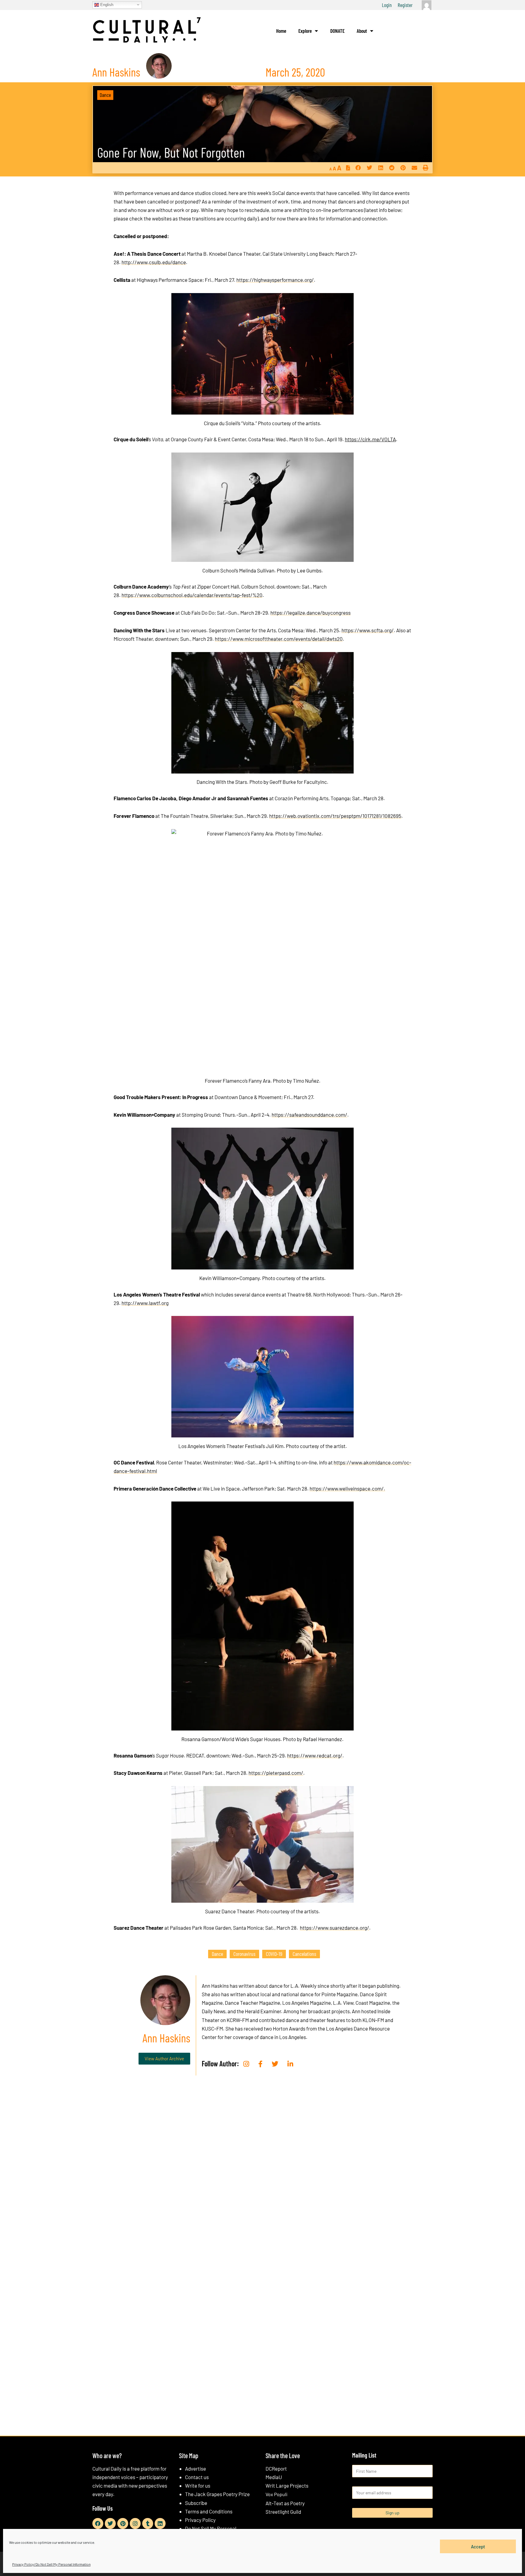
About (362, 31)
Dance (105, 95)
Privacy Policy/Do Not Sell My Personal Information (51, 2564)
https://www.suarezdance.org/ (335, 1928)
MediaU (274, 2477)
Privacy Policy (200, 2520)
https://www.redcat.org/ (315, 1755)
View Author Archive (164, 2058)
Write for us (198, 2485)
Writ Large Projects (287, 2485)
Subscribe (196, 2503)
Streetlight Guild (283, 2512)
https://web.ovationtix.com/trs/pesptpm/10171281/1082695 (335, 816)
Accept (478, 2546)
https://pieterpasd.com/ (276, 1773)
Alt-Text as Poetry (285, 2503)
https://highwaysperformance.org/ (275, 280)
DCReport (276, 2468)
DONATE (337, 31)
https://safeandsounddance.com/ (309, 1115)
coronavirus (244, 1954)
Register (405, 5)
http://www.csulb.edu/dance (154, 262)
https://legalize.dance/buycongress (311, 613)
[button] (358, 168)
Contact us (197, 2477)
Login (387, 5)
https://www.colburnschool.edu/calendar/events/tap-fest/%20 (192, 595)
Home (281, 31)
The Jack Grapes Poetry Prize (217, 2494)
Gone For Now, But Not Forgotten (171, 152)
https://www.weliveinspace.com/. (347, 1488)
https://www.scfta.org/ (368, 630)
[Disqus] (262, 2173)
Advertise (196, 2468)
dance (217, 1954)
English (106, 4)
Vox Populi (276, 2494)
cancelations (304, 1954)
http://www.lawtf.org (145, 1303)
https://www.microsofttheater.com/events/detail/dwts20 (279, 639)
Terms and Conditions (209, 2511)
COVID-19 (274, 1954)
